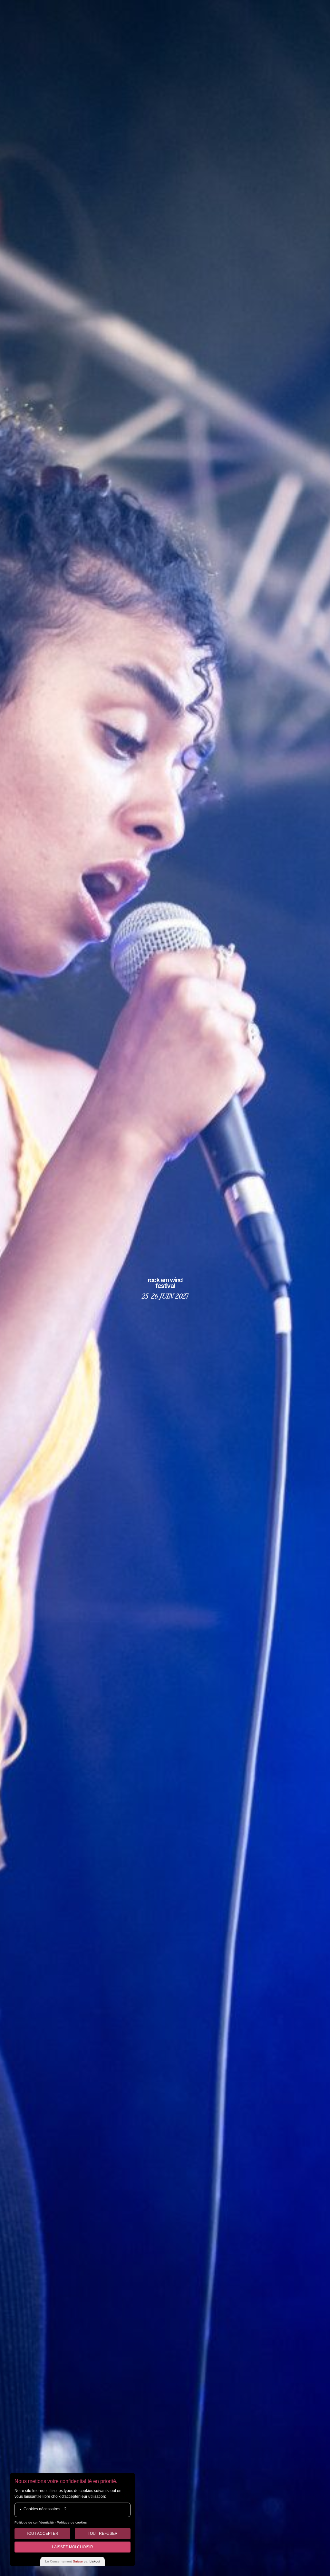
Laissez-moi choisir (73, 2547)
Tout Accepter (42, 2534)
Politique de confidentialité (34, 2522)
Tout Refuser (103, 2534)
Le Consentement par (73, 2561)
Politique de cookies (72, 2522)
